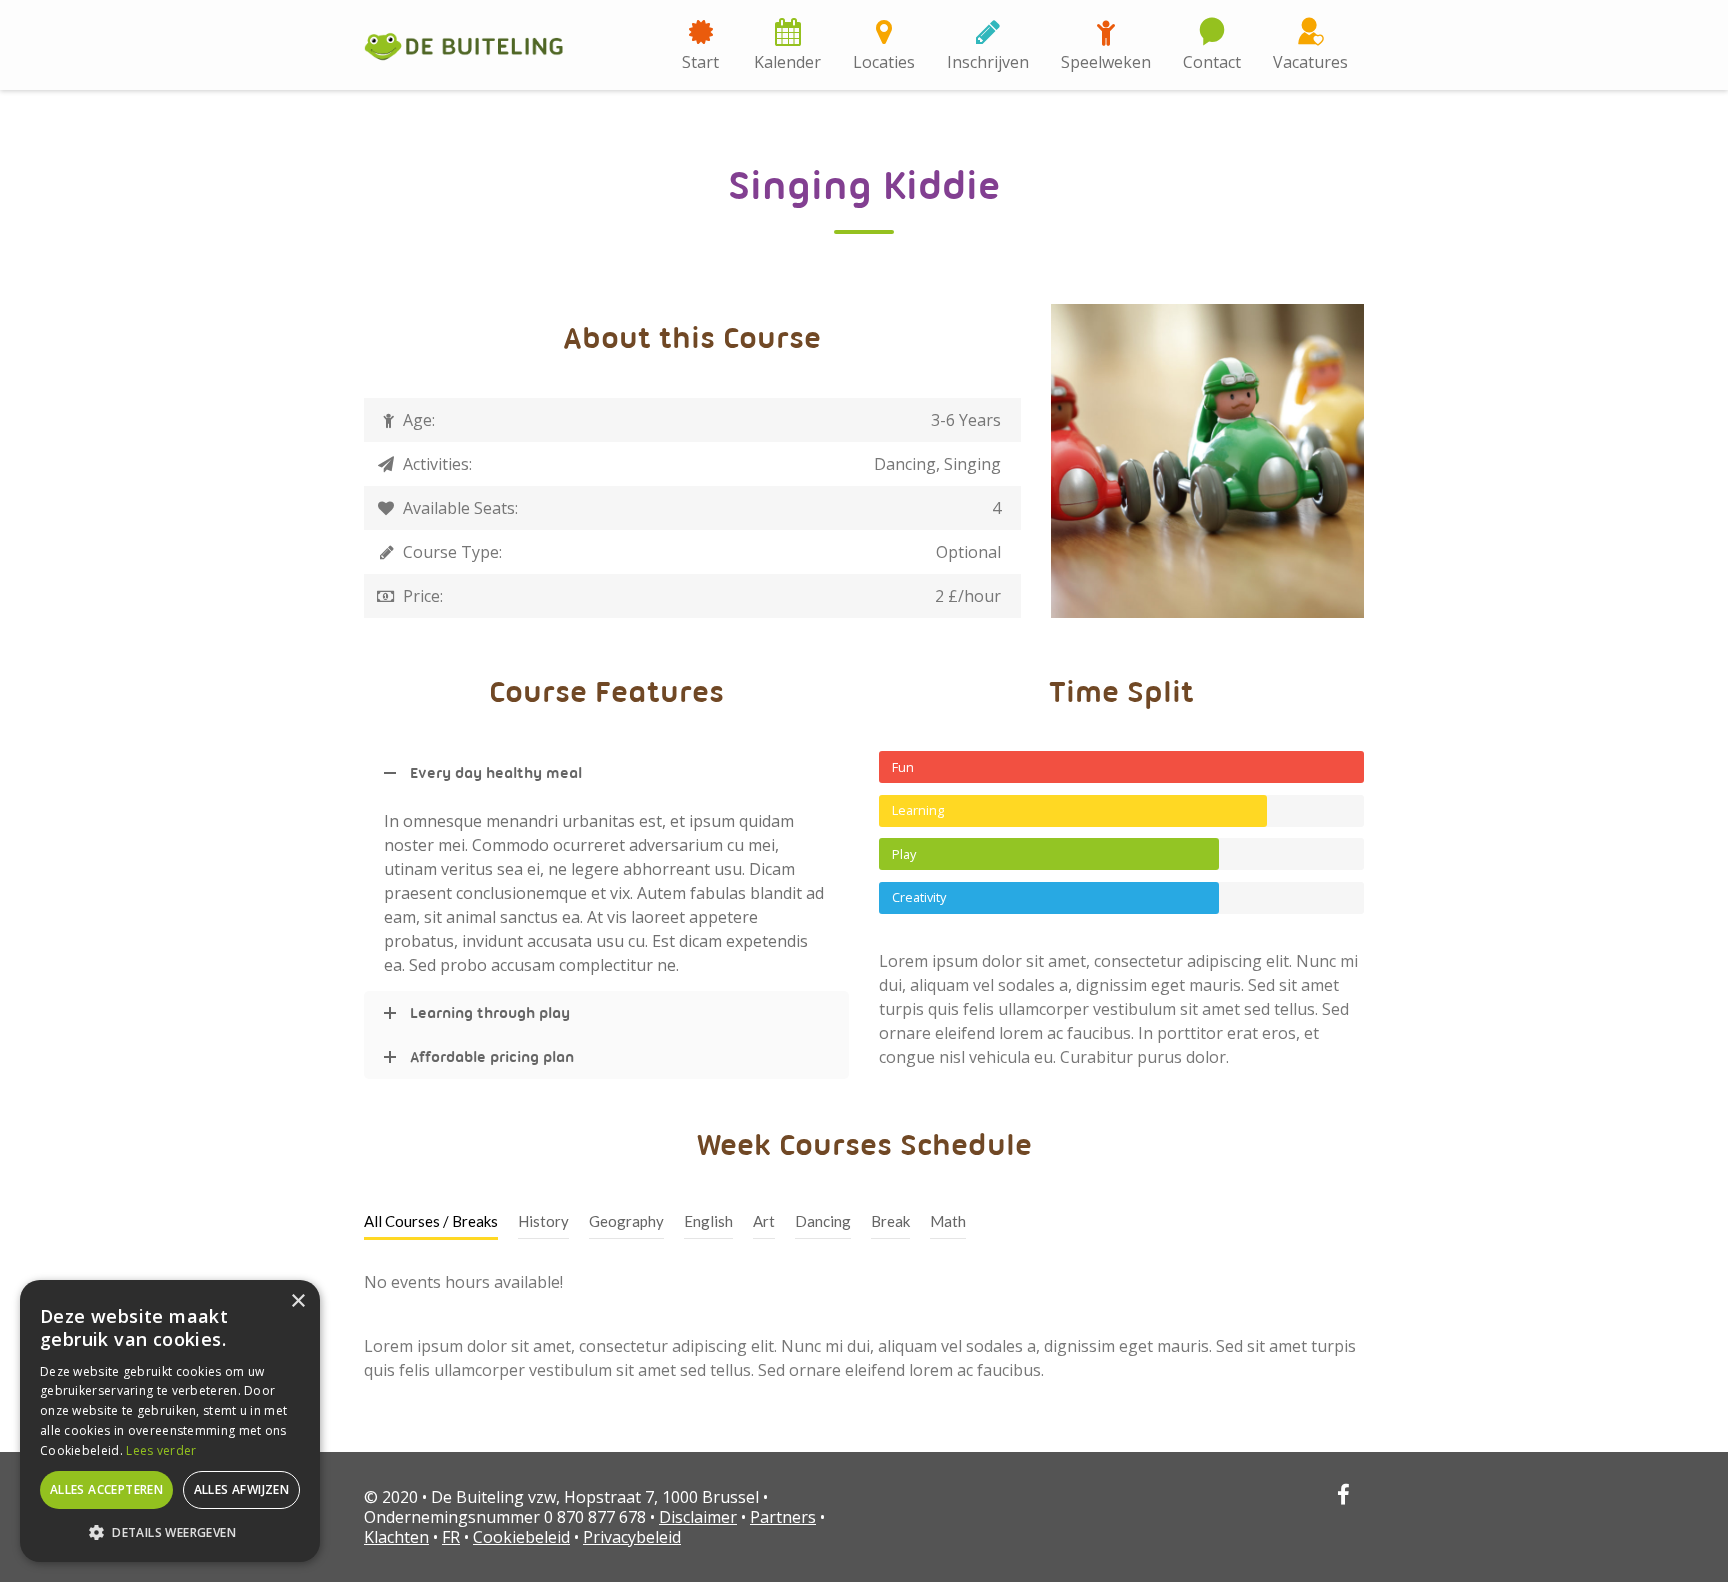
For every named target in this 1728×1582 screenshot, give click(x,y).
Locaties (884, 62)
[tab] (431, 1222)
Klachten (396, 1537)
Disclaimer (698, 1517)
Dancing (823, 1221)
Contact (1212, 62)
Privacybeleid (632, 1537)
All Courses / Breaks (431, 1221)
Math (948, 1221)
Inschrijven (988, 62)
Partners (783, 1517)
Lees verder (161, 1450)
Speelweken (1106, 62)
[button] (170, 1532)
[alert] (170, 1421)
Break (890, 1221)
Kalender (787, 62)
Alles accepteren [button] (106, 1489)
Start (700, 62)
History (543, 1221)
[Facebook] (1343, 1497)
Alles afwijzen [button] (242, 1489)
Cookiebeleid (521, 1537)
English (708, 1221)
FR (451, 1537)
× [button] (297, 1301)
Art (764, 1221)
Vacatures (1310, 62)
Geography (626, 1221)
